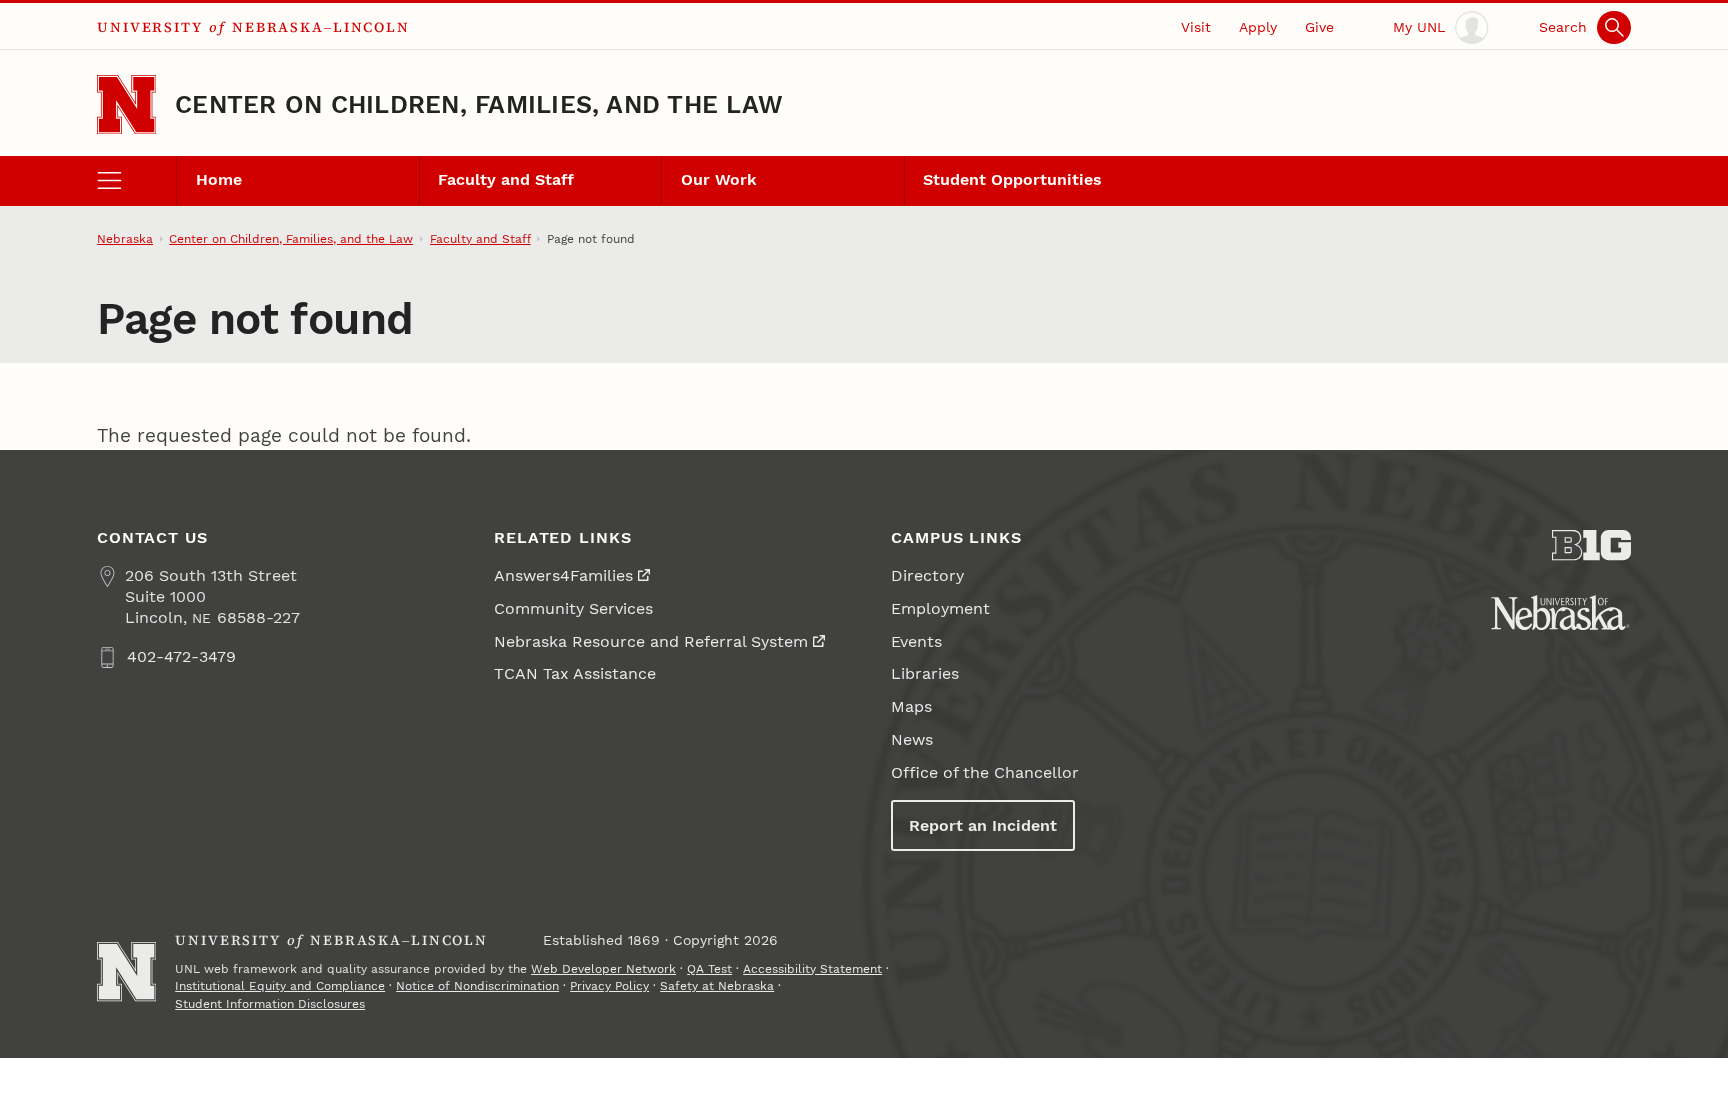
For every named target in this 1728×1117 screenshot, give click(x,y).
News (912, 739)
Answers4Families (563, 575)
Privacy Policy (609, 986)
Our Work (719, 179)
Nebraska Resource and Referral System (651, 641)
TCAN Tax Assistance (575, 673)
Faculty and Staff (506, 179)
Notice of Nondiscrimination (477, 986)
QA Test (709, 969)
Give (1319, 27)
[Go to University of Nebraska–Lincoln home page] (126, 104)
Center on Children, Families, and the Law (479, 104)
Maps (911, 706)
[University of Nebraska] (1560, 612)
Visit (1196, 27)
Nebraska (125, 239)
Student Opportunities (1012, 179)
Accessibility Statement (812, 969)
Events (916, 641)
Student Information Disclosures (270, 1004)
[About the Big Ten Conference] (1591, 545)
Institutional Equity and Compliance (280, 986)
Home (219, 179)
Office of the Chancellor (985, 772)
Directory (927, 575)
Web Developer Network (603, 969)
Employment (940, 608)
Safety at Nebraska (717, 986)
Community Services (573, 608)
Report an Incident (983, 825)
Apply (1258, 27)
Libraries (925, 673)
